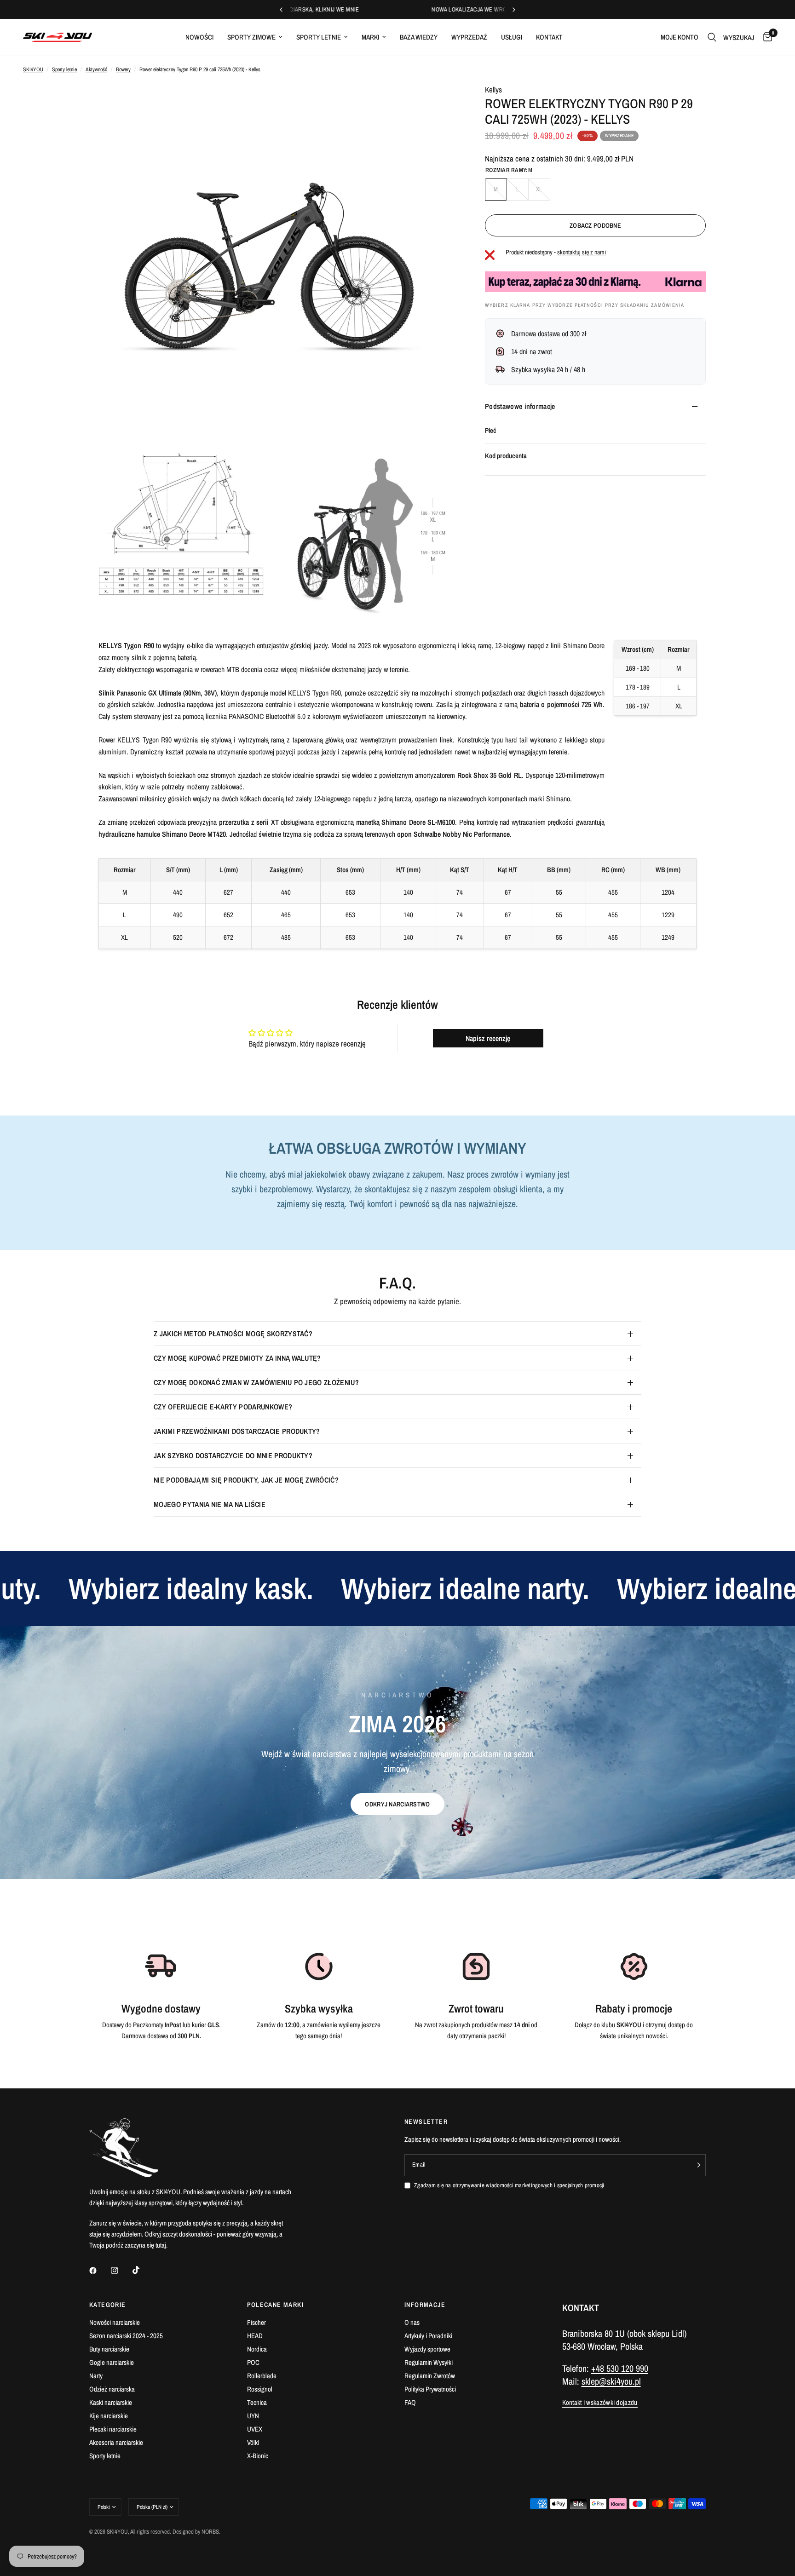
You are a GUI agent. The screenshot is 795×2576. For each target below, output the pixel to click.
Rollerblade (262, 2376)
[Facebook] (99, 2271)
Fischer (256, 2322)
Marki (370, 37)
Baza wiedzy (419, 37)
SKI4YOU (33, 69)
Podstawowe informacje (520, 406)
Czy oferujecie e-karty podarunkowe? (223, 1407)
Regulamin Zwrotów (430, 2376)
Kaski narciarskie (111, 2402)
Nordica (257, 2349)
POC (253, 2362)
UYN (253, 2416)
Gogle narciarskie (112, 2362)
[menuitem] (199, 37)
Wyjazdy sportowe (427, 2349)
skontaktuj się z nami (582, 252)
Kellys (493, 89)
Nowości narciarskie (115, 2322)
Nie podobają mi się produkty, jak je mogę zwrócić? (246, 1480)
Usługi (512, 37)
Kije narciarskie (109, 2416)
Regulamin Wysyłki (429, 2362)
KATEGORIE (108, 2305)
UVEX (255, 2429)
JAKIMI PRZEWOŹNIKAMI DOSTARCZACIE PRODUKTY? (237, 1431)
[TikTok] (143, 2270)
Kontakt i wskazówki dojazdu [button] (600, 2402)
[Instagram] (121, 2271)
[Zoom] (438, 103)
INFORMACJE (425, 2305)
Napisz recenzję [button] (488, 1038)
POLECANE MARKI (276, 2305)
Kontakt (549, 37)
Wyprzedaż (469, 37)
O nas (412, 2322)
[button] (397, 1804)
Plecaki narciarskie (113, 2429)
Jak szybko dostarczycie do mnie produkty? (233, 1455)
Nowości (199, 37)
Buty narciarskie (109, 2349)
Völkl (253, 2442)
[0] (765, 37)
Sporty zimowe (251, 37)
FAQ (410, 2402)
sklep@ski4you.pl (611, 2381)
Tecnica (257, 2402)
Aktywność (96, 69)
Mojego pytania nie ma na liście (210, 1504)
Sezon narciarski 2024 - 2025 (126, 2336)
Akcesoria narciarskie (116, 2442)
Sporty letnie (319, 37)
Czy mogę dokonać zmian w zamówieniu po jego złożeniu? (256, 1382)
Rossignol (260, 2389)
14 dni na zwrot (532, 351)
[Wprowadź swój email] (697, 2165)
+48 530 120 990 (620, 2368)
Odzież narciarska (112, 2389)
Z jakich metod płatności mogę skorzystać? (233, 1334)
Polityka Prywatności (430, 2389)
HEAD (255, 2336)
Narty (96, 2376)
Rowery (123, 69)
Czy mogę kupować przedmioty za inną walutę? (237, 1358)
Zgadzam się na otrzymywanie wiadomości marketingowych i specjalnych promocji (509, 2185)
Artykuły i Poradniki (428, 2336)
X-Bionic (258, 2456)
